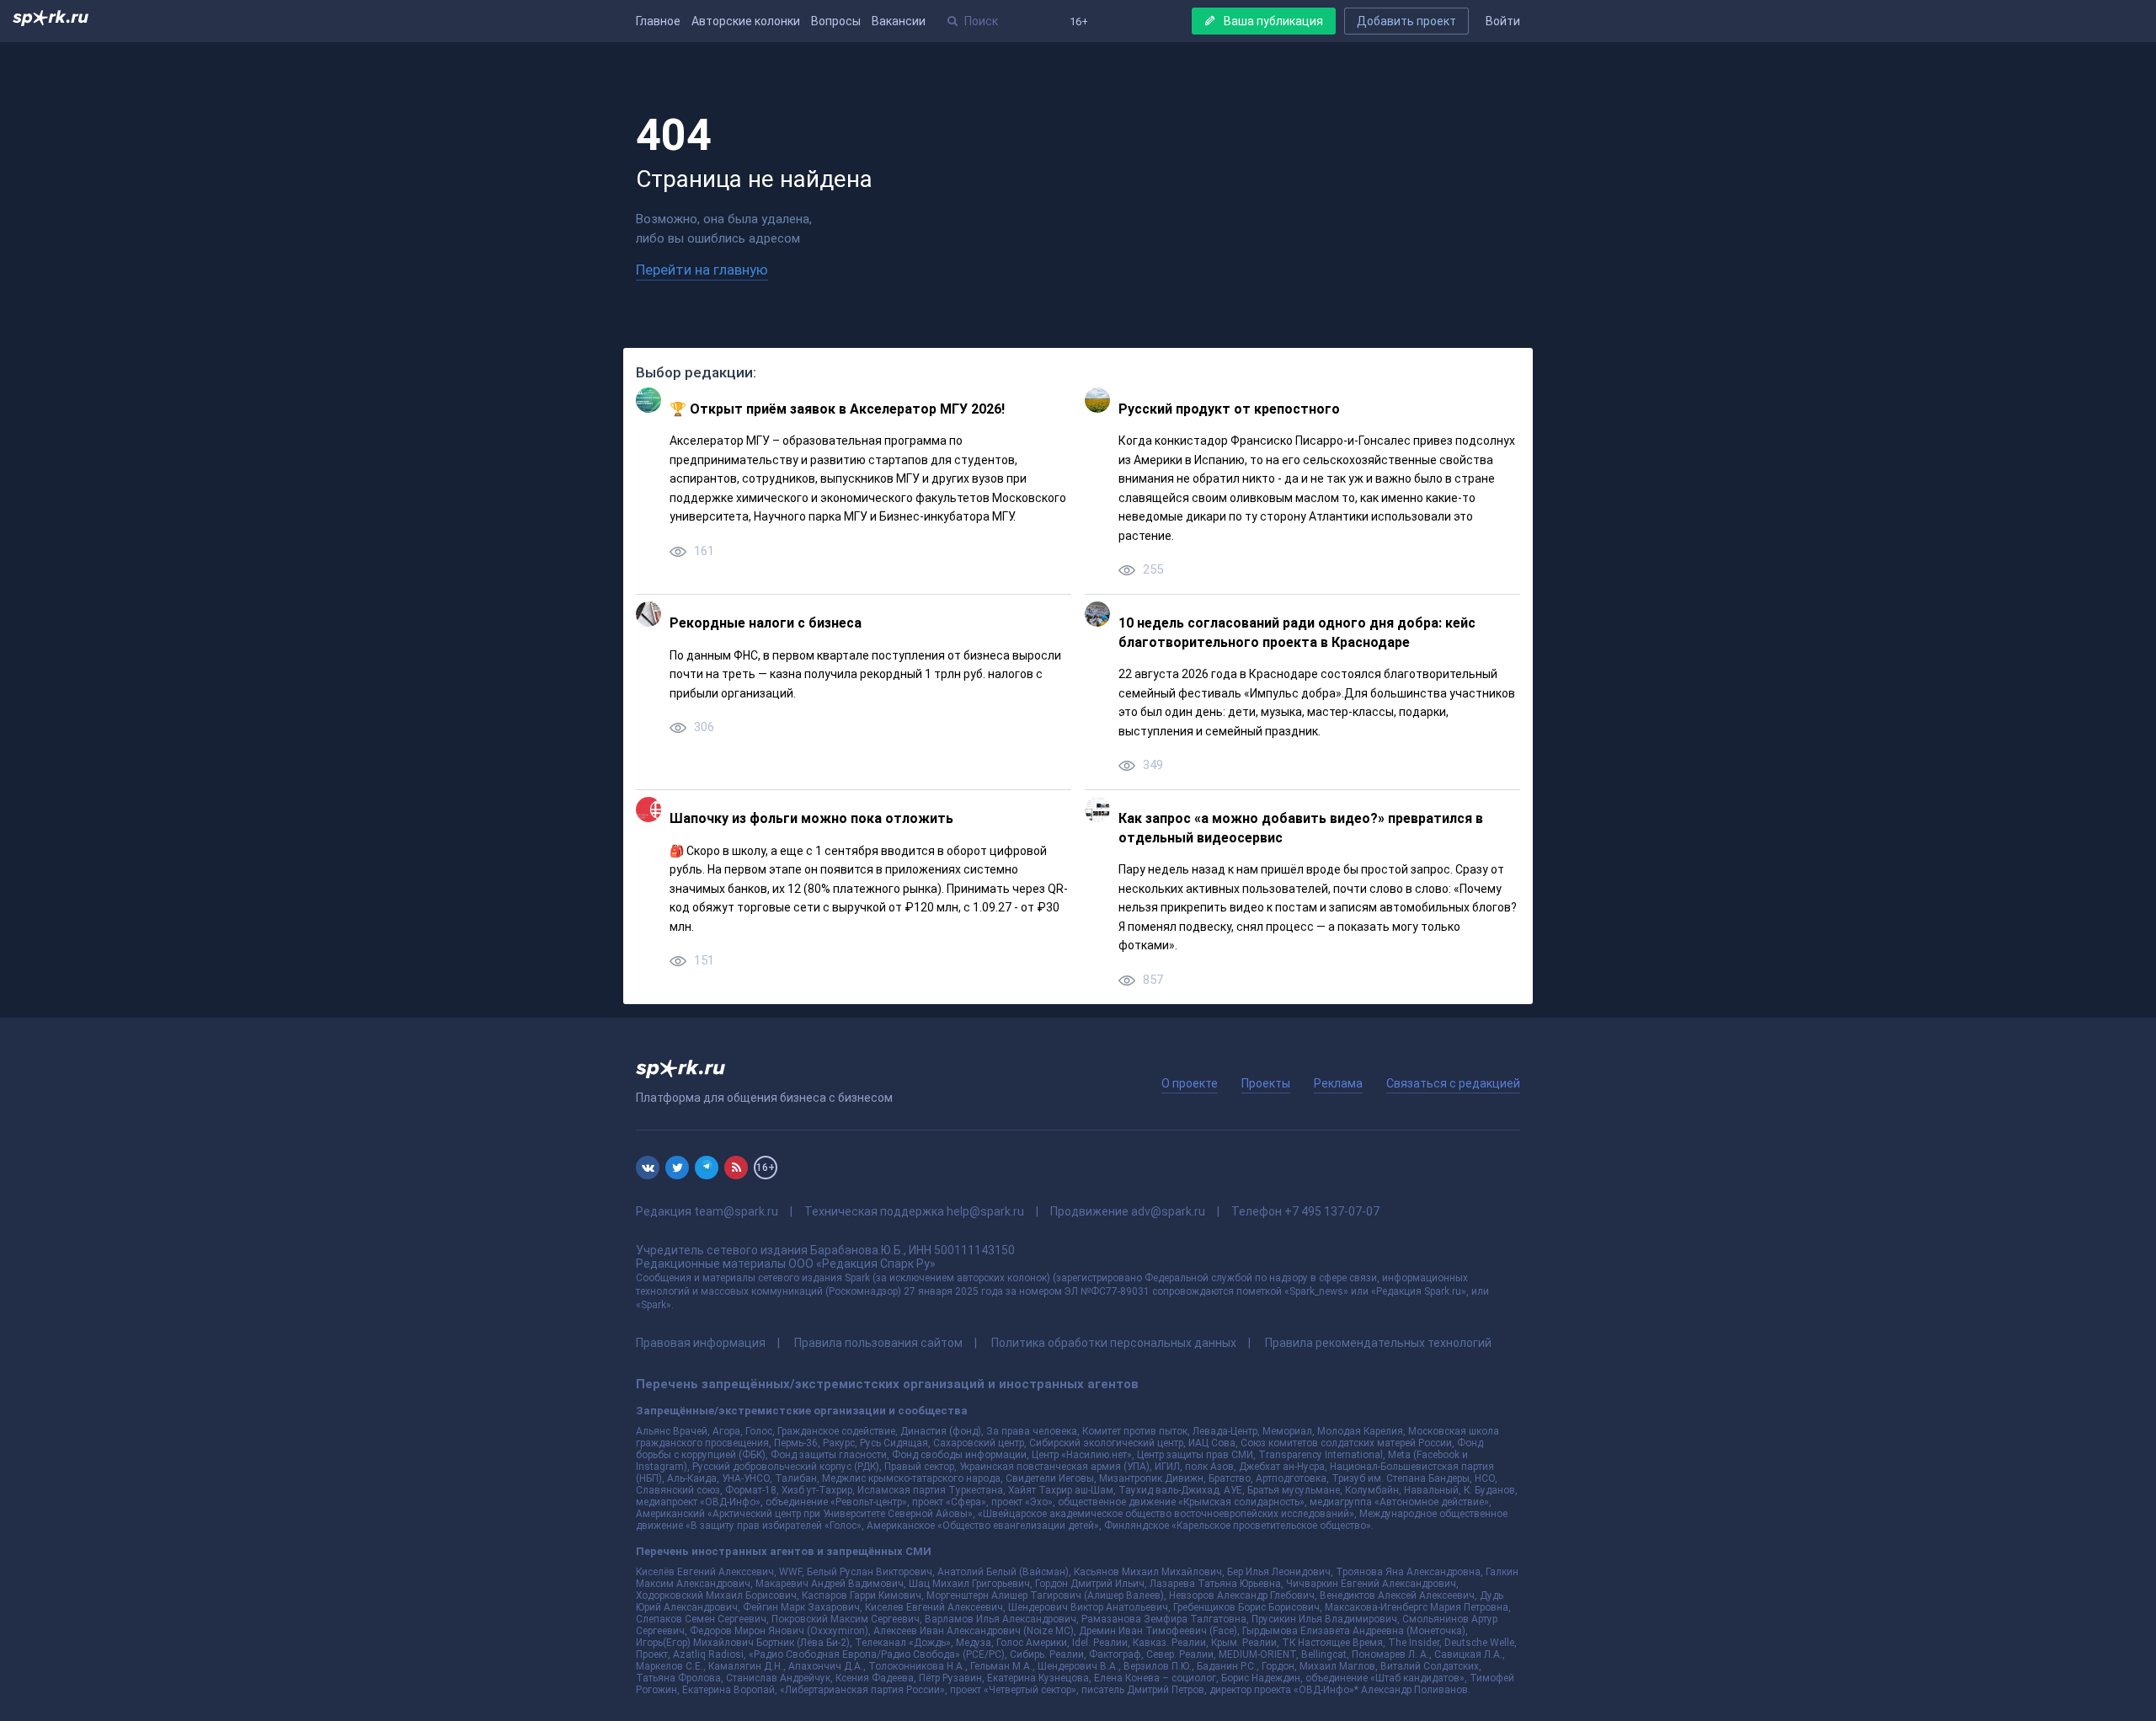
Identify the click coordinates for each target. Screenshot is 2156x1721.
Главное (658, 21)
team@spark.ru (736, 1211)
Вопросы (836, 21)
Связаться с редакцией (1453, 1083)
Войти (1503, 21)
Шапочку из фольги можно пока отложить (811, 818)
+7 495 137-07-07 (1332, 1211)
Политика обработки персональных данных (1114, 1343)
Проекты (1266, 1083)
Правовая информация (701, 1343)
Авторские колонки (746, 21)
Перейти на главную (702, 270)
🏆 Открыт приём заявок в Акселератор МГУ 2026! (837, 409)
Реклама (1338, 1083)
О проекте (1190, 1083)
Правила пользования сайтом (878, 1343)
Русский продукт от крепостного (1229, 409)
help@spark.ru (985, 1211)
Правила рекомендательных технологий (1378, 1343)
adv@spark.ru (1168, 1211)
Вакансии (899, 21)
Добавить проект (1406, 21)
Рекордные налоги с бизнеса (766, 623)
